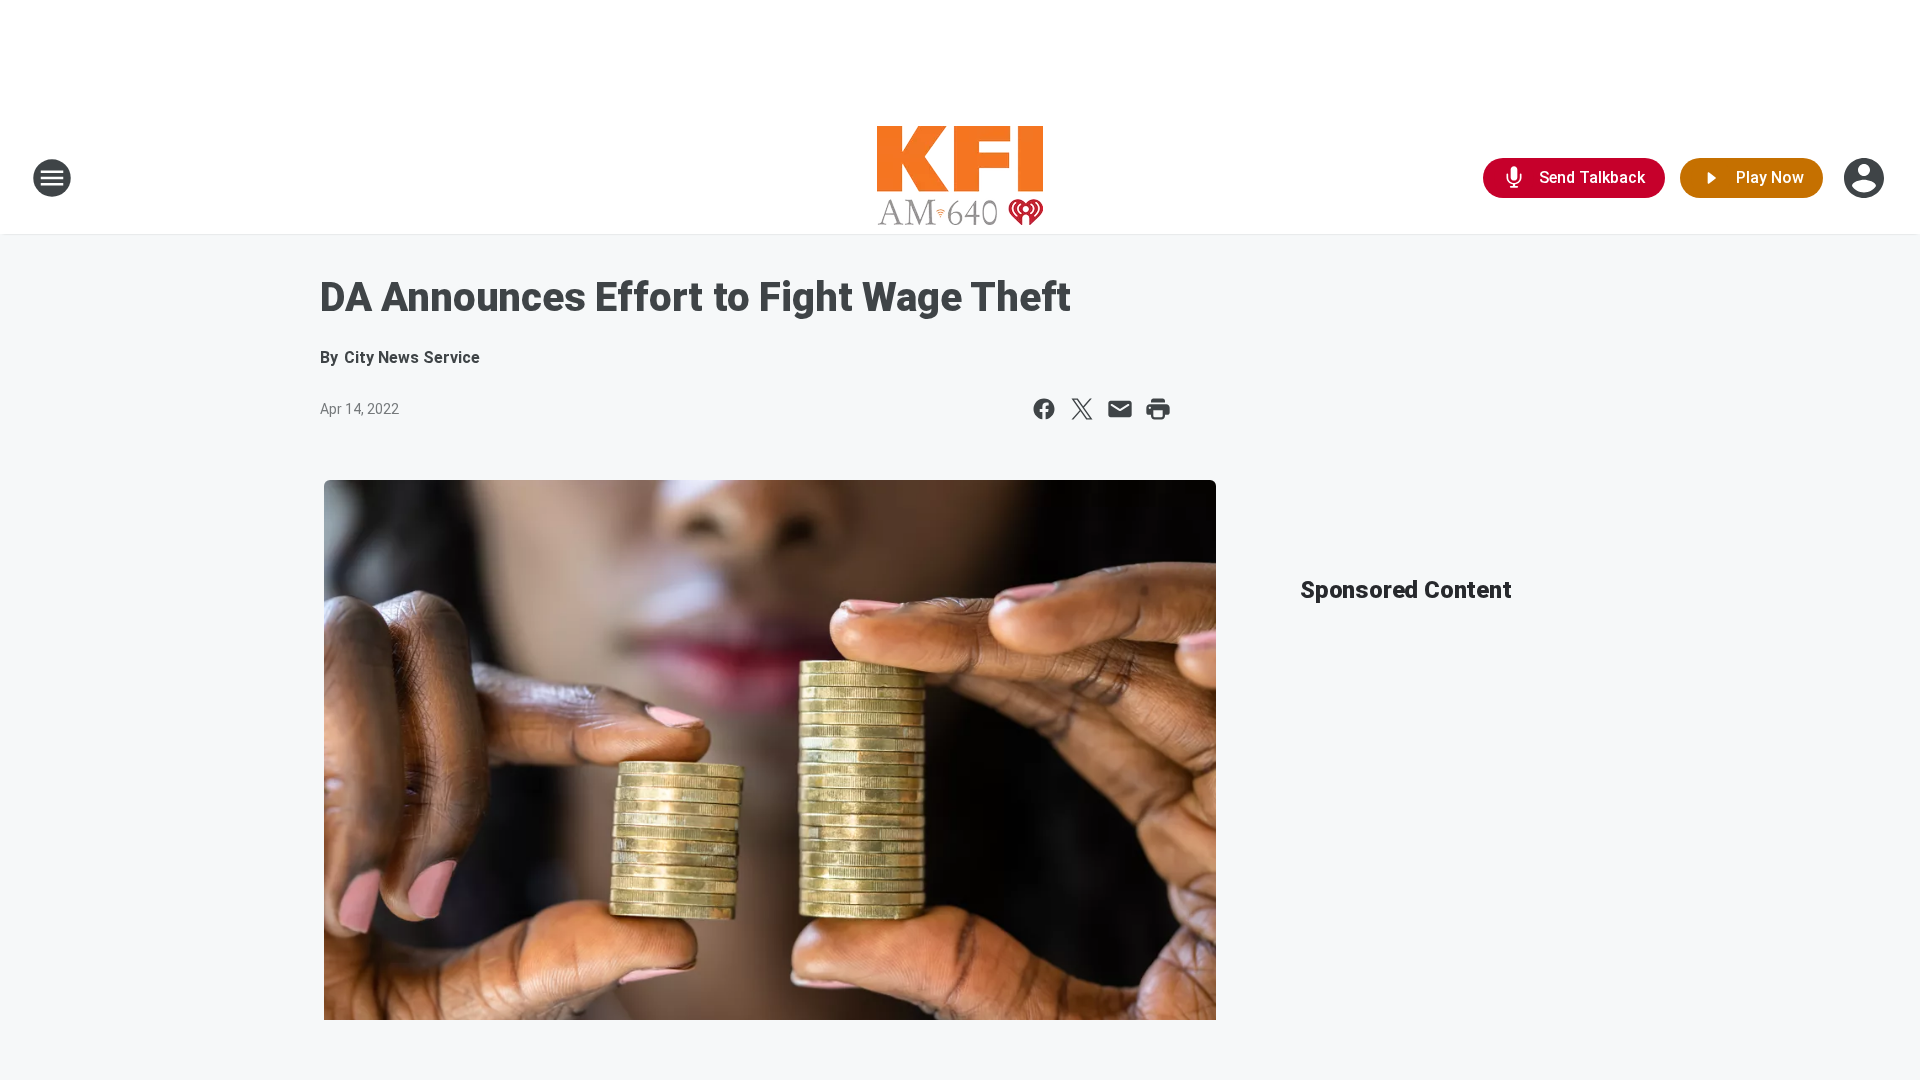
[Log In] (1866, 178)
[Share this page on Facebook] (1044, 409)
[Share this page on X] (1082, 409)
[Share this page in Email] (1120, 409)
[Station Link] (960, 178)
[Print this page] (1158, 409)
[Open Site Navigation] (52, 178)
